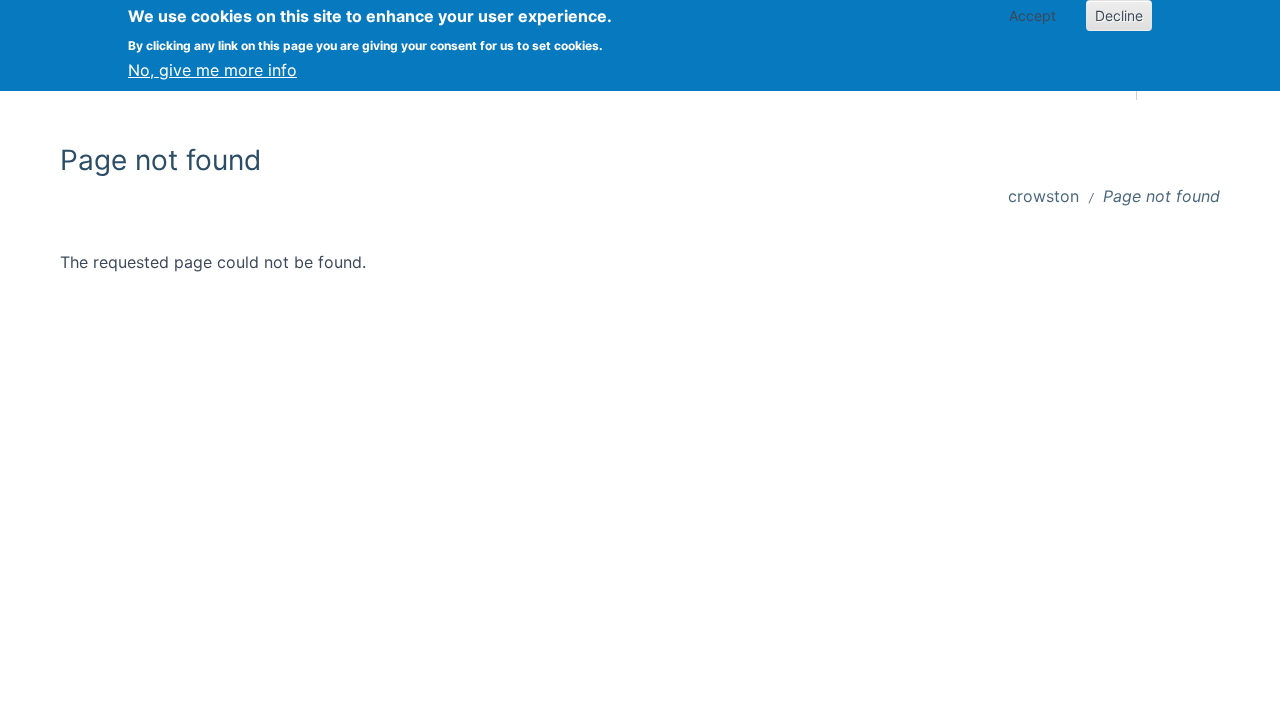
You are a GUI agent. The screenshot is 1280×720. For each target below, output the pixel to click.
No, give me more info (212, 70)
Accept (1032, 15)
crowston (1043, 196)
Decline (1119, 15)
